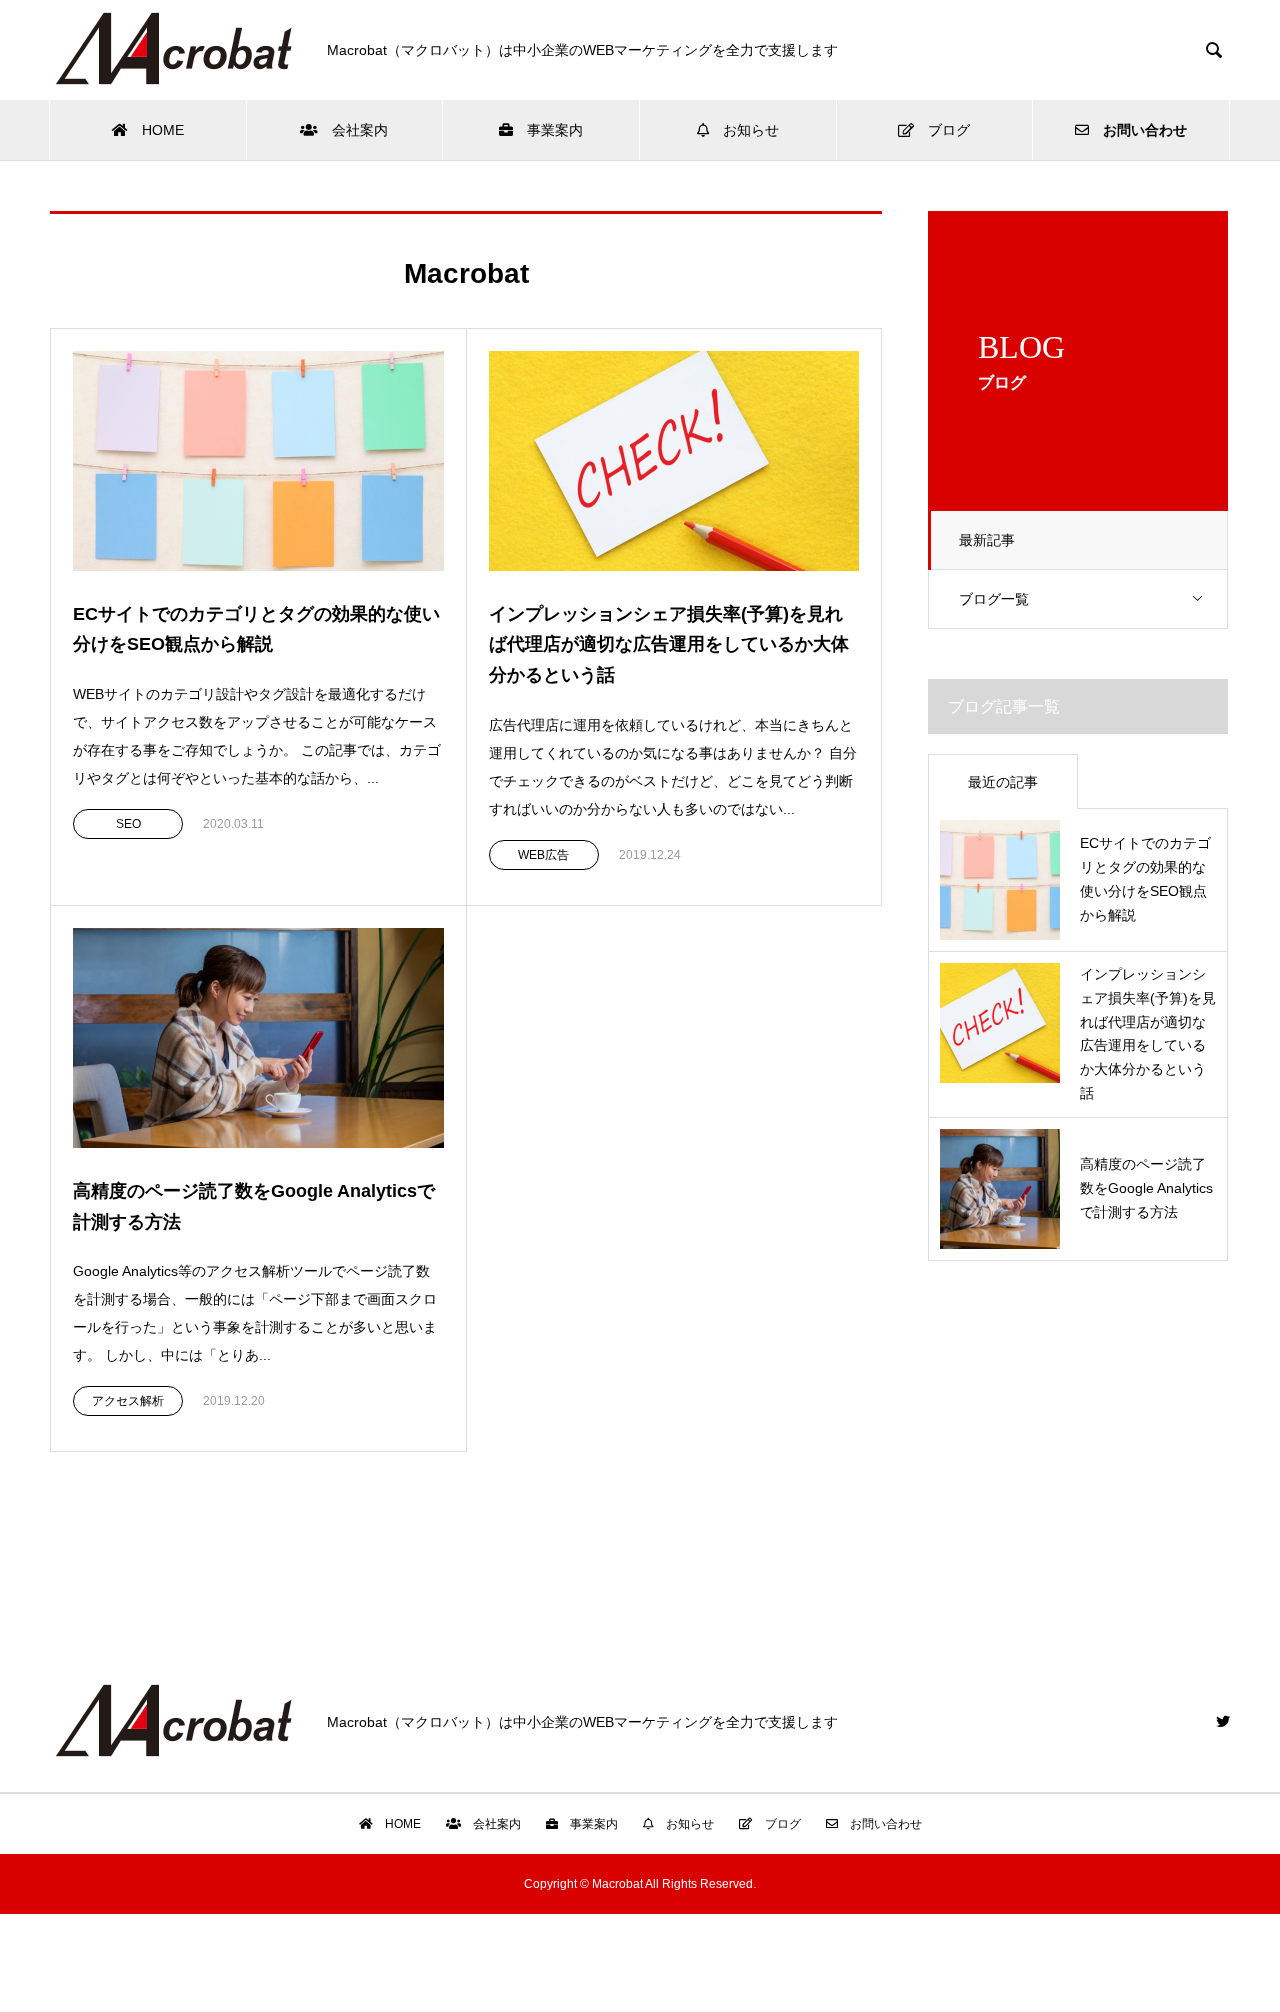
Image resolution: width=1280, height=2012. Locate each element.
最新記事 (987, 540)
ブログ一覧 (994, 599)
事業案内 (548, 130)
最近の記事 (1003, 782)
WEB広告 (543, 855)
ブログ (942, 130)
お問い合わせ (1138, 130)
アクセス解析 (128, 1401)
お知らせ (744, 130)
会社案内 (353, 130)
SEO (128, 824)
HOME (156, 130)
